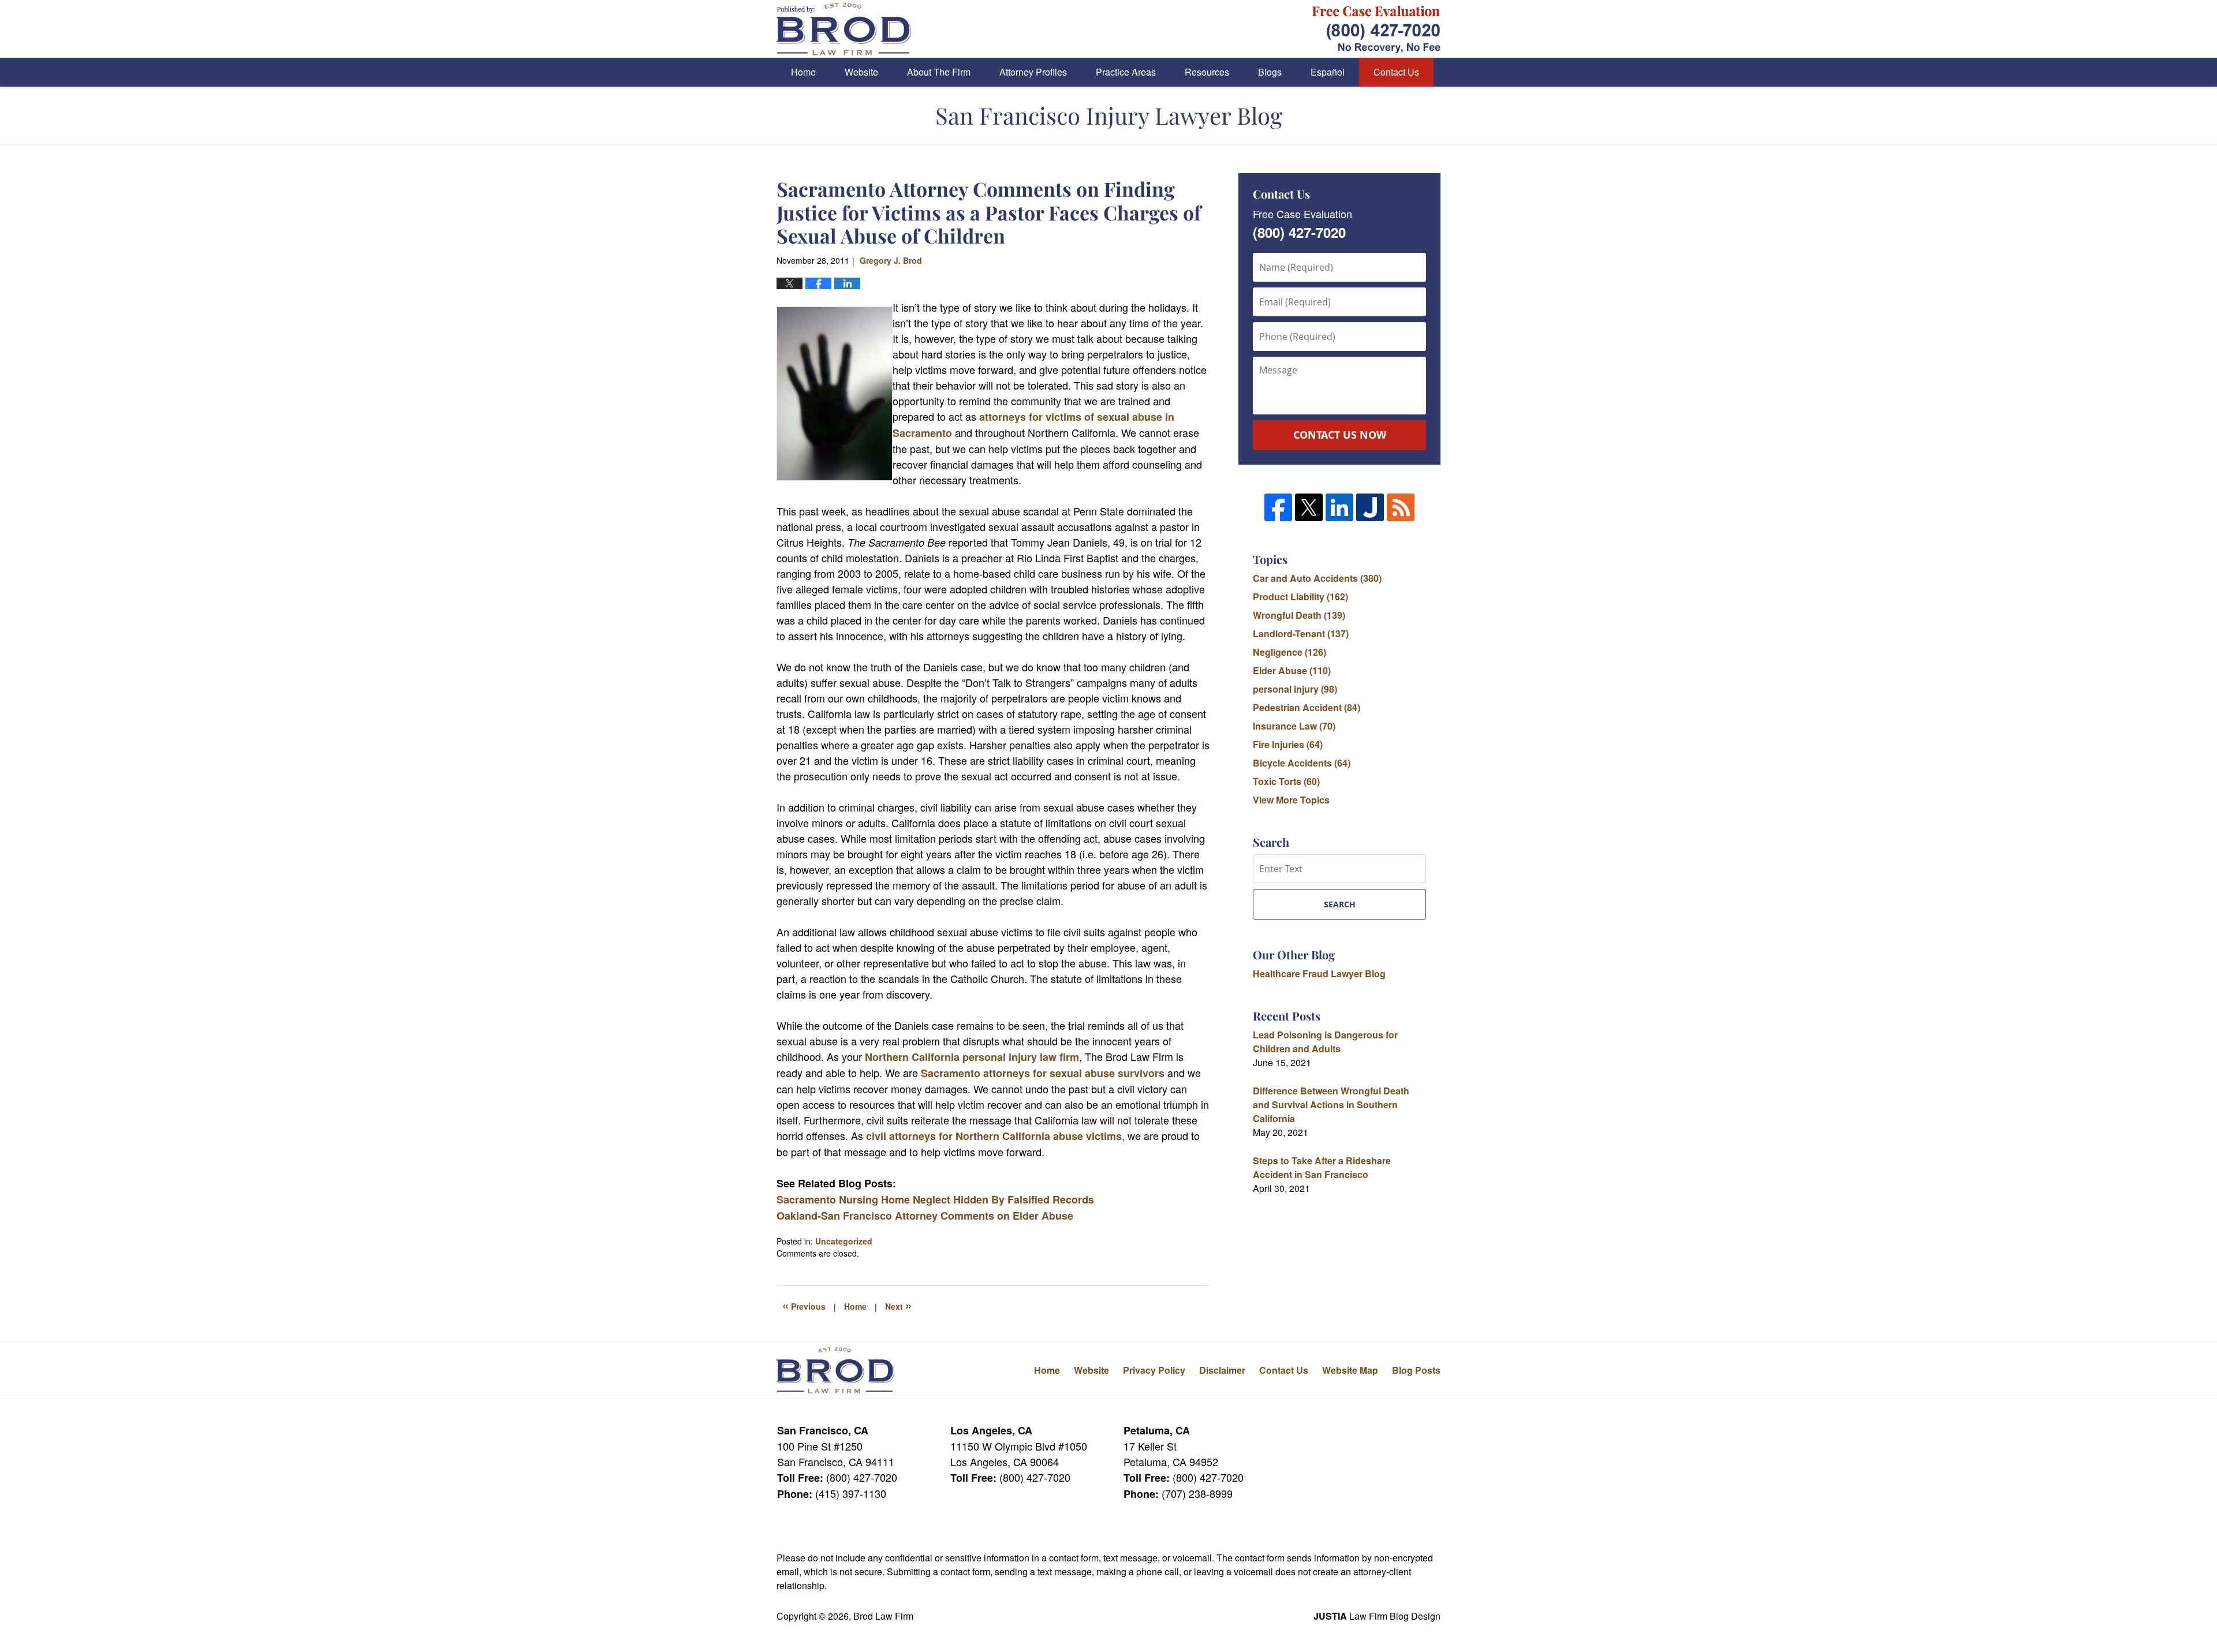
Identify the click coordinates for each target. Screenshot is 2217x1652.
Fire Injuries (1288, 744)
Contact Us (1396, 72)
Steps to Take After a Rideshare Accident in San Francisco (1322, 1167)
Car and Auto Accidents (1317, 578)
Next (898, 1305)
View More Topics (1291, 800)
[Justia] (1370, 507)
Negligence (1289, 652)
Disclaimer (1222, 1370)
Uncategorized (844, 1241)
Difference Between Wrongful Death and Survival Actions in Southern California (1331, 1105)
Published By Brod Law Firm (1376, 29)
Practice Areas (1126, 72)
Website (861, 72)
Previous (804, 1305)
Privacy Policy (1154, 1370)
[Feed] (1401, 507)
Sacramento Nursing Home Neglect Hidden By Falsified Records (935, 1199)
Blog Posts (1416, 1370)
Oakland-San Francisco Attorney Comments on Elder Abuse (925, 1216)
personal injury (1295, 689)
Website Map (1350, 1370)
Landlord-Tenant (1301, 633)
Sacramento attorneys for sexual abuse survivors (1043, 1073)
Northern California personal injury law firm (972, 1057)
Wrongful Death (1299, 615)
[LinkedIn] (1339, 507)
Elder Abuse (1292, 670)
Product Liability (1300, 597)
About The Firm (939, 72)
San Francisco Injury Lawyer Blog (844, 29)
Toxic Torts (1286, 781)
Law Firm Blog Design (1377, 1616)
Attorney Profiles (1033, 72)
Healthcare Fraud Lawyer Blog (1319, 973)
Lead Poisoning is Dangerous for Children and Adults (1325, 1042)
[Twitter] (1309, 507)
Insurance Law (1294, 726)
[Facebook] (1278, 507)
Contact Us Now (1340, 435)
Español (1328, 72)
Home (803, 72)
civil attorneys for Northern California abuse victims (994, 1136)
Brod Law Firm (883, 1616)
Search (1340, 904)
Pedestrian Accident (1307, 707)
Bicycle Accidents (1302, 763)
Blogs (1270, 72)
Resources (1207, 72)
